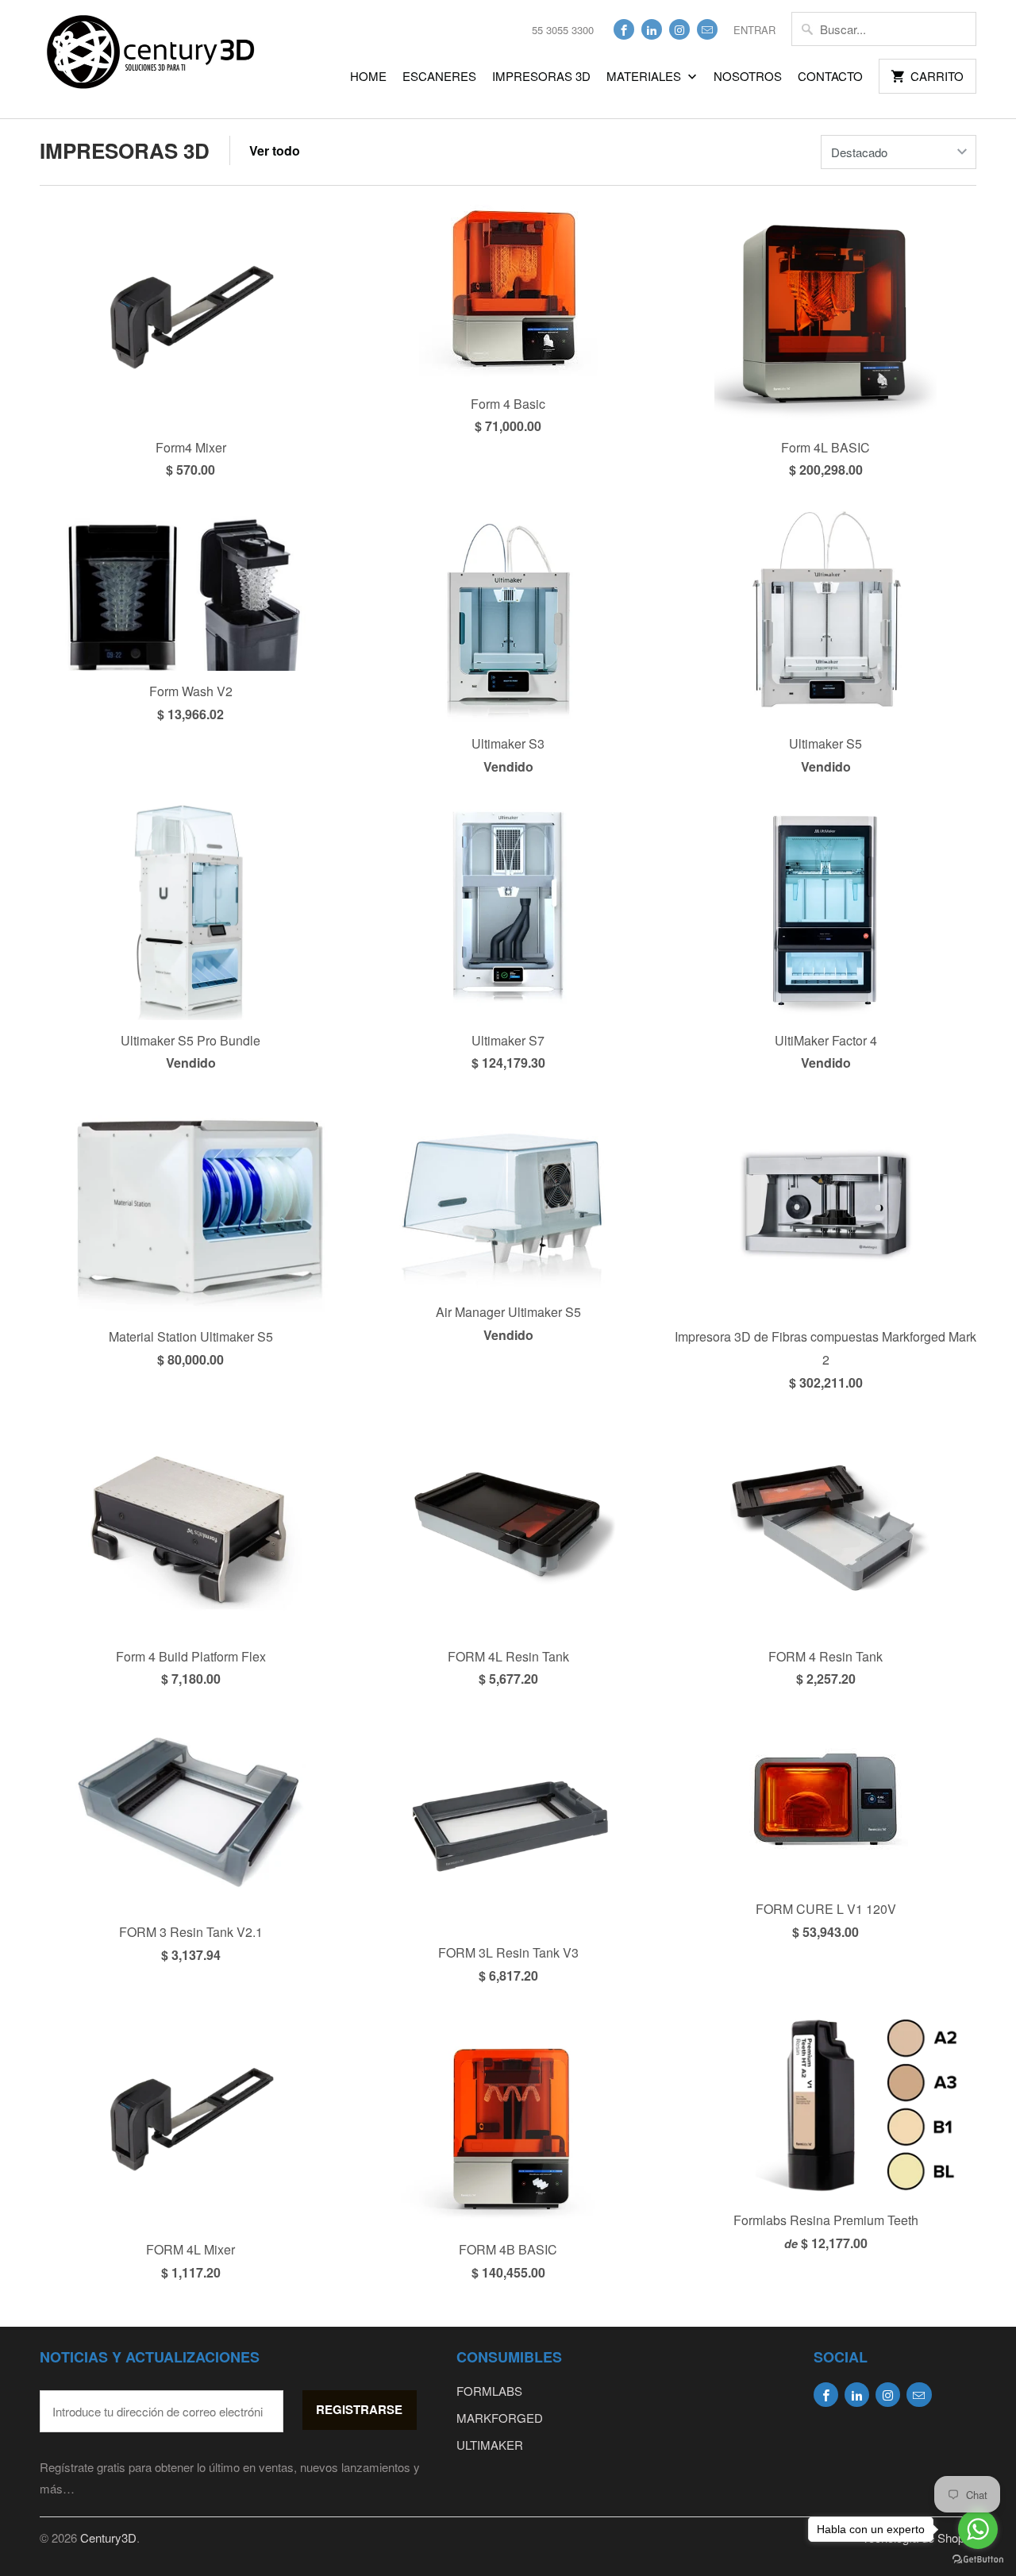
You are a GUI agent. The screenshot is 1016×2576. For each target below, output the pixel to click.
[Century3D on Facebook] (624, 29)
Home (368, 76)
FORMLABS (489, 2391)
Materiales (645, 76)
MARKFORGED (500, 2418)
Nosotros (748, 76)
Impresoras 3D (541, 76)
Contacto (830, 76)
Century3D (108, 2537)
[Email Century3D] (707, 29)
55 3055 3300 (563, 30)
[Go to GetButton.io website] (978, 2560)
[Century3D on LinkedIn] (652, 29)
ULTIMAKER (490, 2445)
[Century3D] (151, 59)
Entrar (754, 30)
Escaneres (439, 76)
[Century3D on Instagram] (679, 29)
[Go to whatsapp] (978, 2529)
